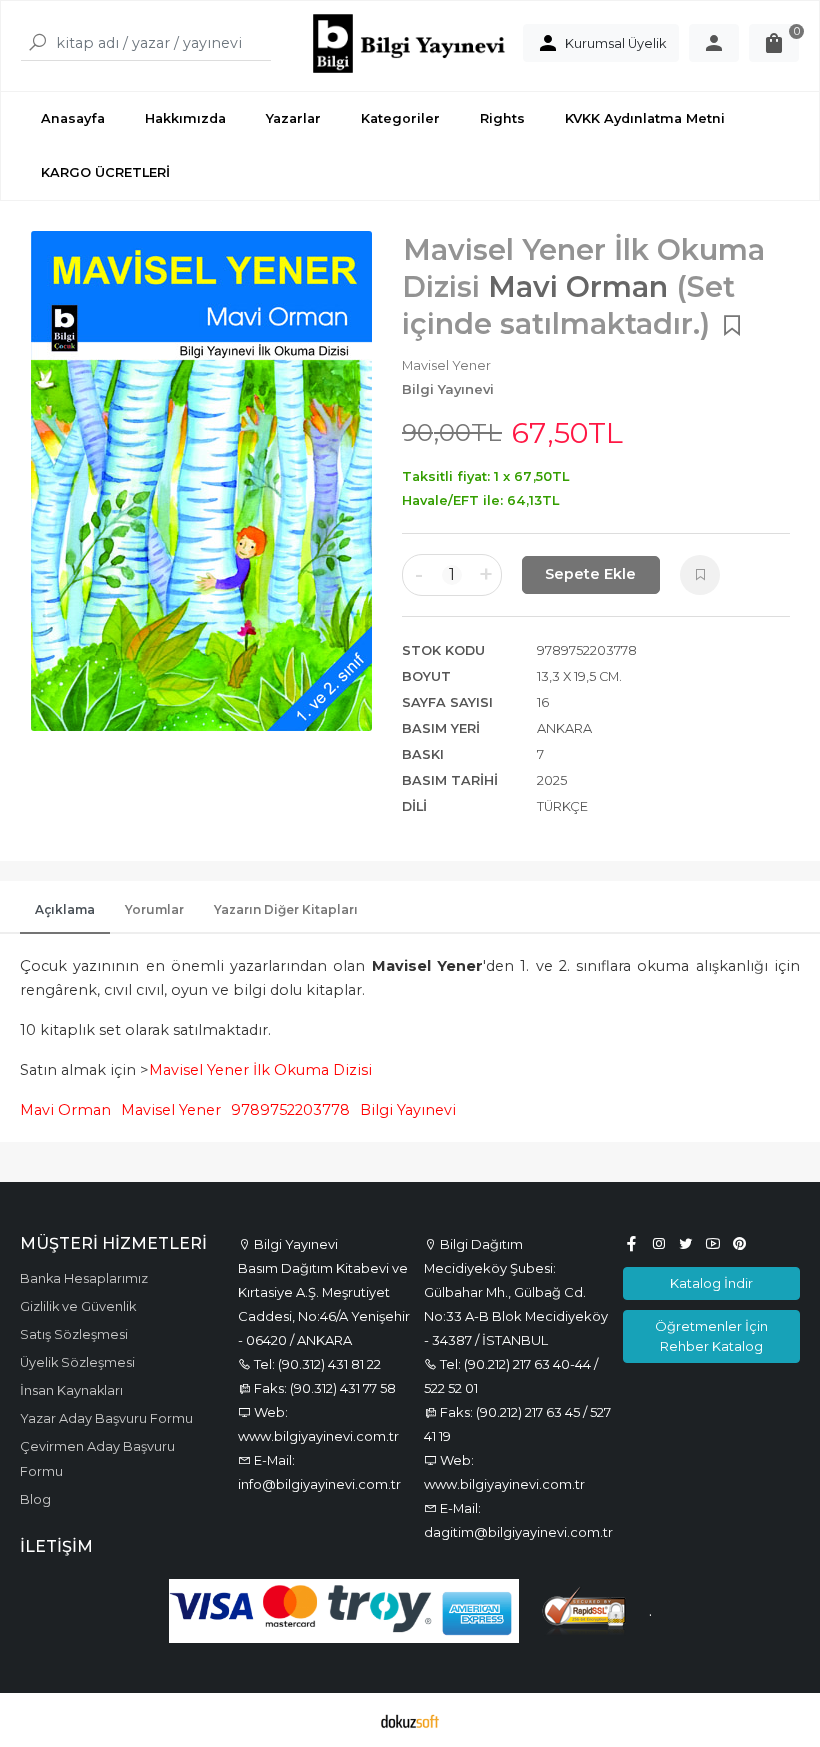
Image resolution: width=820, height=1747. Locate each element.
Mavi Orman (65, 1110)
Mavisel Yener (171, 1110)
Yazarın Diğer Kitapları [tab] (286, 909)
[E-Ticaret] (410, 1720)
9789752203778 (290, 1110)
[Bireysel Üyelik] (714, 43)
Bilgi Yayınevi (408, 1110)
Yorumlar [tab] (154, 909)
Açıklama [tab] (65, 909)
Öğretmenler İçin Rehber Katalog (711, 1335)
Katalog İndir (711, 1283)
